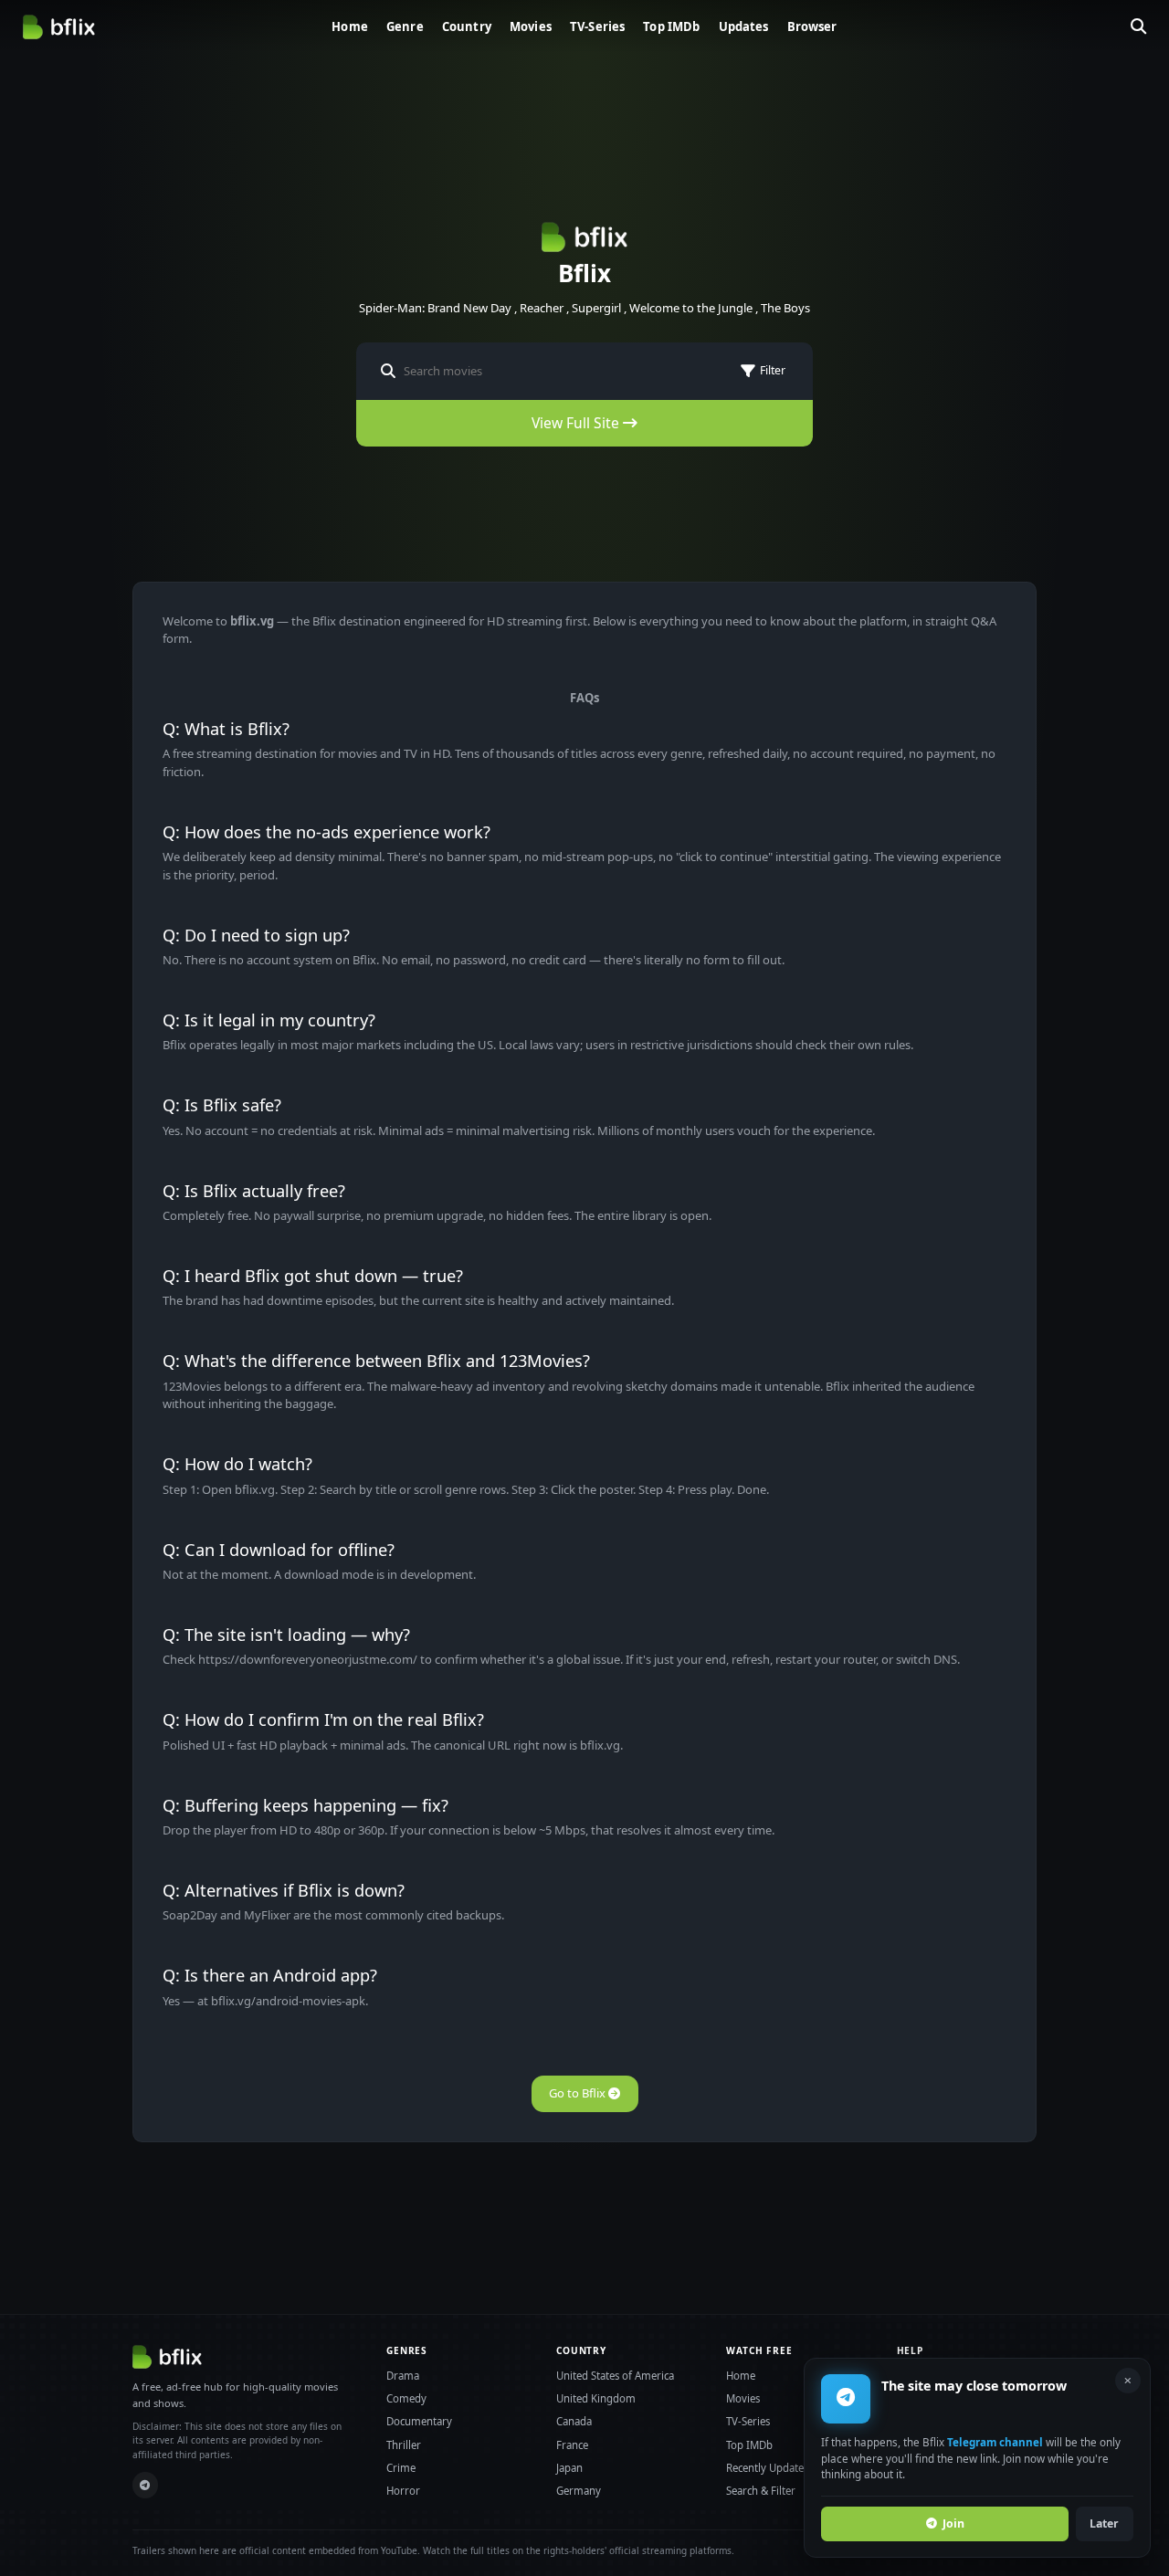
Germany (579, 2491)
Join (953, 2523)
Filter (773, 370)
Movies (531, 26)
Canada (574, 2421)
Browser (812, 26)
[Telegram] (146, 2485)
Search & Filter (761, 2491)
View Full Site (577, 423)
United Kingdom (596, 2398)
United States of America (615, 2376)
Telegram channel (995, 2442)
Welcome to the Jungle (691, 308)
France (572, 2445)
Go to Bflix (579, 2093)
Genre (405, 26)
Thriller (404, 2445)
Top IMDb (671, 26)
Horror (403, 2491)
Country (467, 26)
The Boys (785, 308)
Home (350, 26)
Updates (744, 26)
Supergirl (596, 308)
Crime (401, 2468)
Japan (569, 2468)
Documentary (419, 2421)
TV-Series (597, 26)
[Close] (1128, 2381)
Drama (403, 2376)
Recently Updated (768, 2468)
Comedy (406, 2398)
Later (1104, 2523)
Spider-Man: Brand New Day (435, 308)
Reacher (542, 308)
